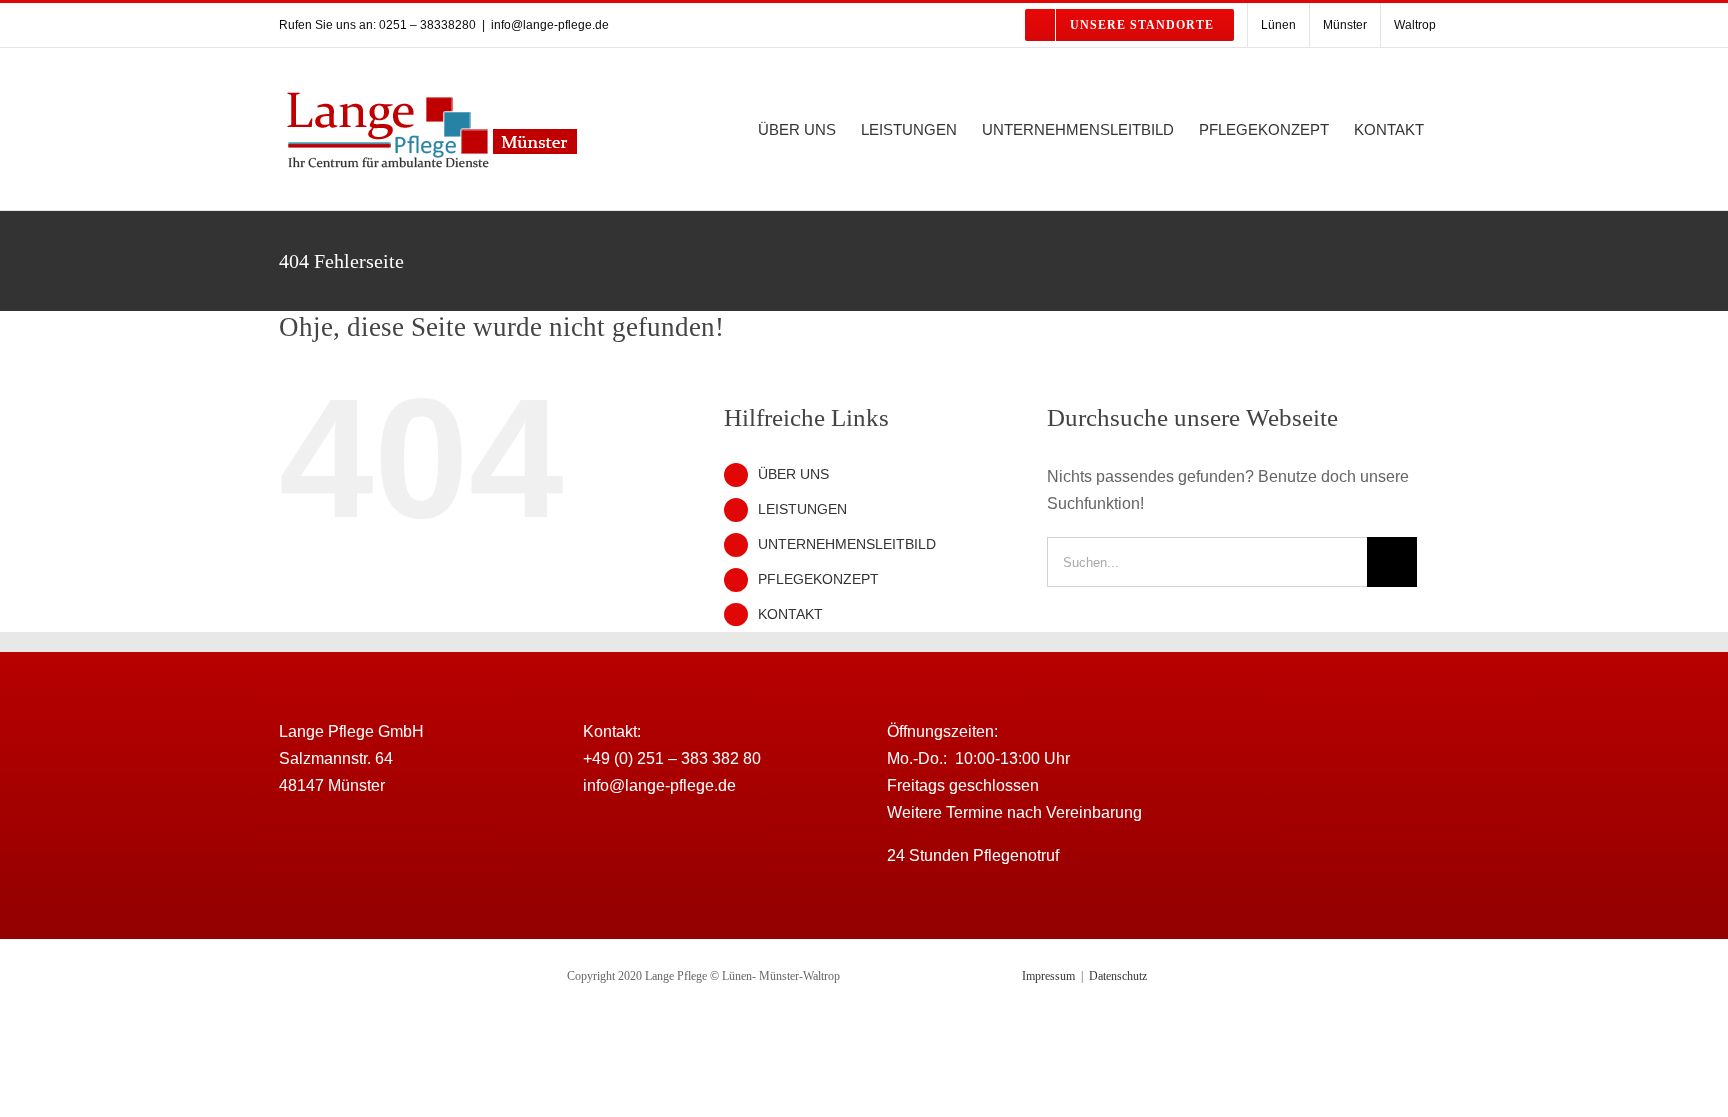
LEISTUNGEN (802, 509)
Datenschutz (1118, 976)
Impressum (1048, 976)
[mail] (1340, 755)
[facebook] (1300, 755)
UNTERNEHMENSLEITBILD (847, 544)
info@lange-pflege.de (550, 25)
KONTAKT (790, 614)
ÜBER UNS (793, 474)
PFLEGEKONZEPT (818, 579)
